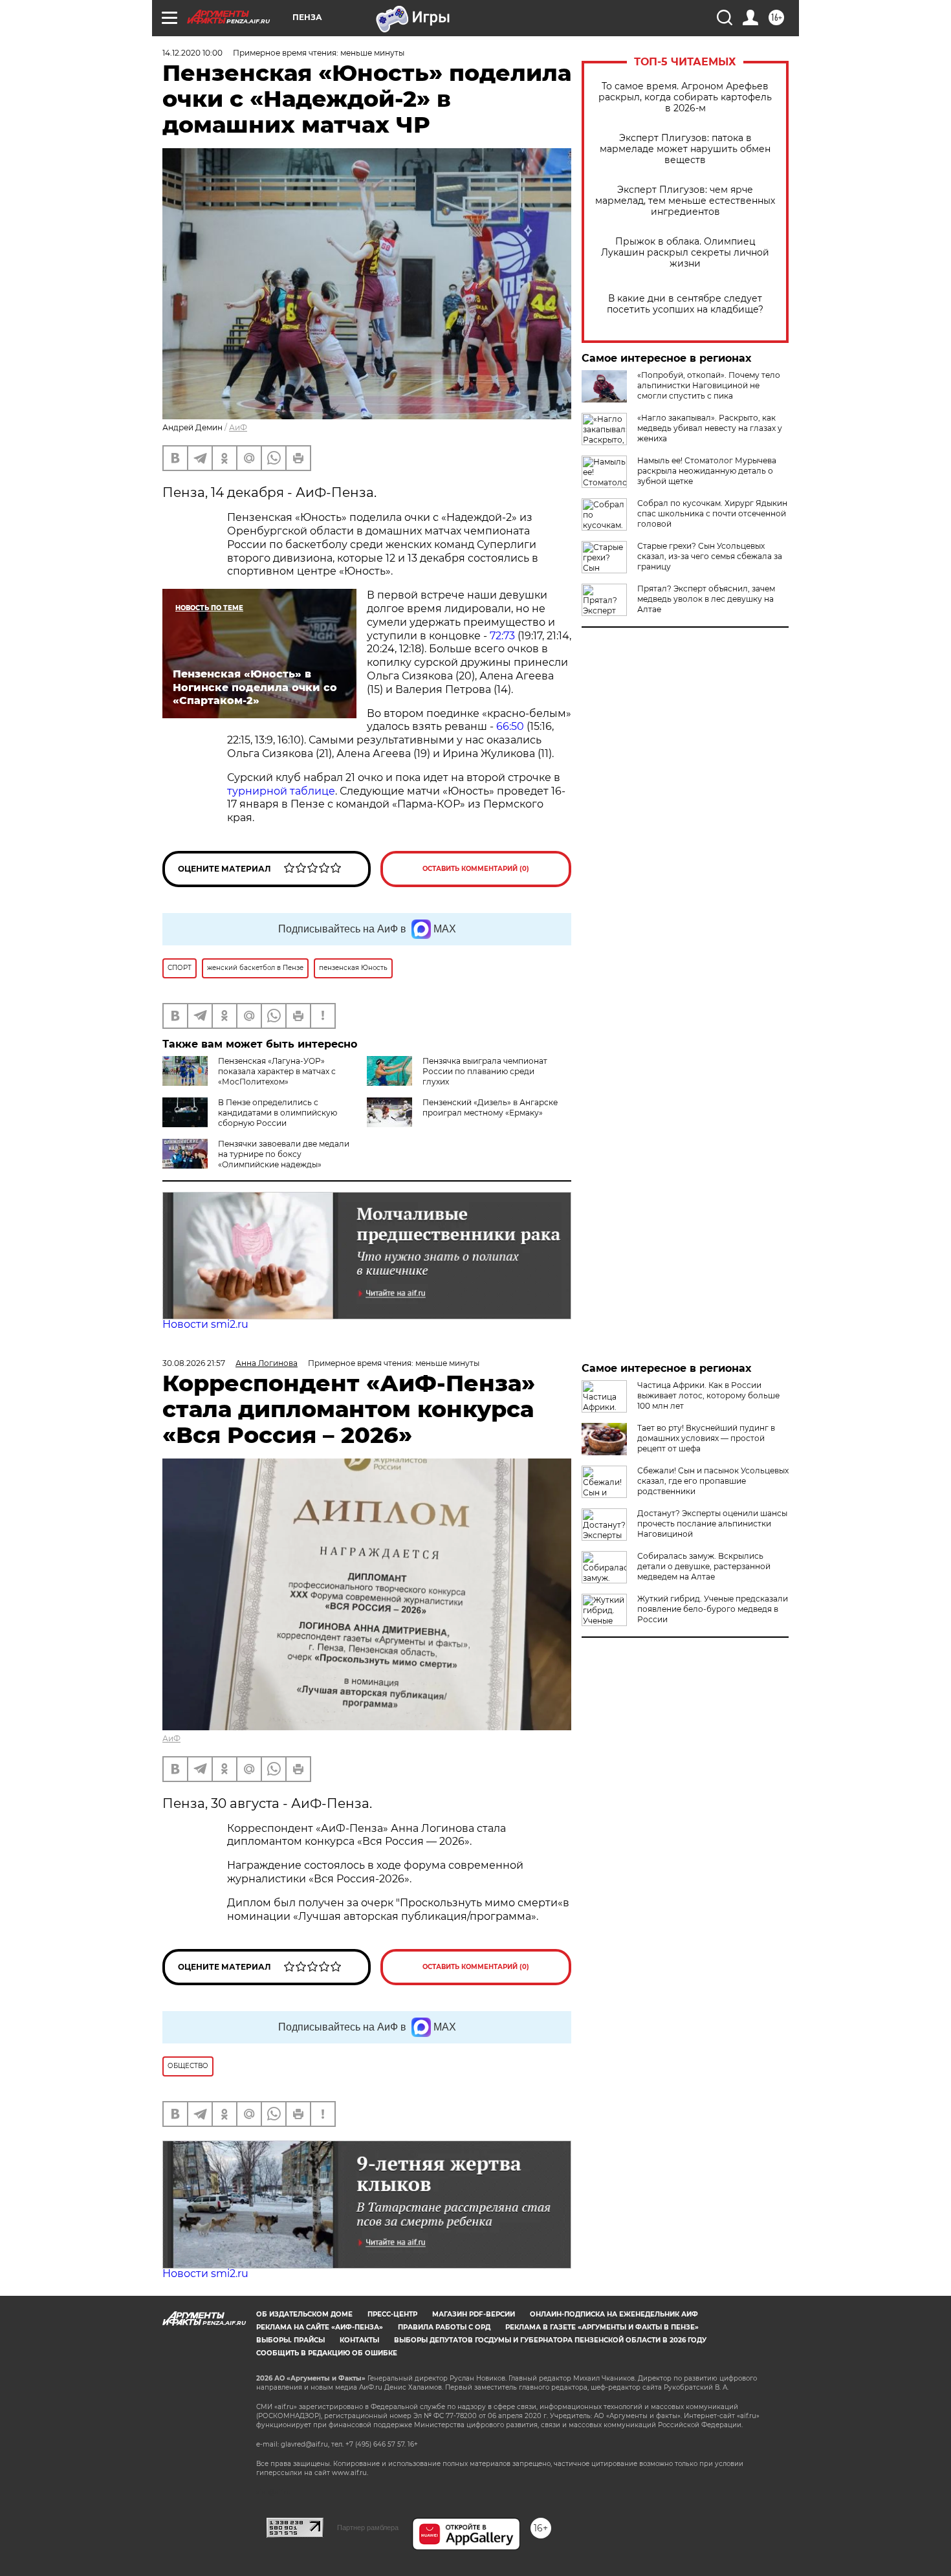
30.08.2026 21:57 (194, 1363)
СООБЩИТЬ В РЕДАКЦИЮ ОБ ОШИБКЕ (327, 2353)
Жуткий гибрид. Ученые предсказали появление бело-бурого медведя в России (713, 1609)
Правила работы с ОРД (444, 2327)
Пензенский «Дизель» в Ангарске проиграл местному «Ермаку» (490, 1107)
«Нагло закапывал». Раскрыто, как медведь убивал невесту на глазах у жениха (710, 428)
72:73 (502, 636)
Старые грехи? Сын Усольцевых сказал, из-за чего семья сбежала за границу (710, 556)
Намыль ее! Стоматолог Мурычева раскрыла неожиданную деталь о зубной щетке (707, 471)
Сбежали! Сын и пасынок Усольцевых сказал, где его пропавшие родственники (713, 1481)
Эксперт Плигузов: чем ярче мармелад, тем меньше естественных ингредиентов (685, 201)
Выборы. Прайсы (290, 2340)
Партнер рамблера (368, 2527)
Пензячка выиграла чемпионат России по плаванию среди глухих (485, 1071)
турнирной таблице (281, 791)
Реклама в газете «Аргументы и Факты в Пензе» (602, 2327)
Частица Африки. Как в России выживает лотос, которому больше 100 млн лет (708, 1395)
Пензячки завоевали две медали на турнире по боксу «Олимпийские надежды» (284, 1154)
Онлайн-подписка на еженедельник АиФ (614, 2314)
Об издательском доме (304, 2314)
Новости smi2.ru (205, 1324)
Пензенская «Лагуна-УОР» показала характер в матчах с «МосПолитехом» (277, 1071)
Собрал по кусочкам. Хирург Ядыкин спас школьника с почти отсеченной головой (712, 513)
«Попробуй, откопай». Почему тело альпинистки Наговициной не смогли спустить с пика (709, 385)
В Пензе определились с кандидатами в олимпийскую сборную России (278, 1113)
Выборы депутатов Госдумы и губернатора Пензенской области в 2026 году (550, 2340)
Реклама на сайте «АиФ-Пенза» (320, 2327)
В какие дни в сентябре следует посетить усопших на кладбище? (685, 304)
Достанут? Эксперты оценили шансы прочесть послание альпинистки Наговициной (712, 1524)
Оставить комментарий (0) (476, 869)
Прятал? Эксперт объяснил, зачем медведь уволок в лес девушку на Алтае (706, 599)
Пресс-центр (392, 2314)
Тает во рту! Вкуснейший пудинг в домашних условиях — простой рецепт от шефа (706, 1438)
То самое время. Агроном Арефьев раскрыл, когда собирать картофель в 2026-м (685, 97)
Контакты (359, 2340)
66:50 (510, 726)
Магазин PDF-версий (474, 2314)
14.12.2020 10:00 (192, 53)
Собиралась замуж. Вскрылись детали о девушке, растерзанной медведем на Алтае (704, 1566)
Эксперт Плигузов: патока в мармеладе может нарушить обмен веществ (685, 149)
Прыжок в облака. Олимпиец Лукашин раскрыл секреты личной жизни (685, 253)
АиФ (238, 427)
